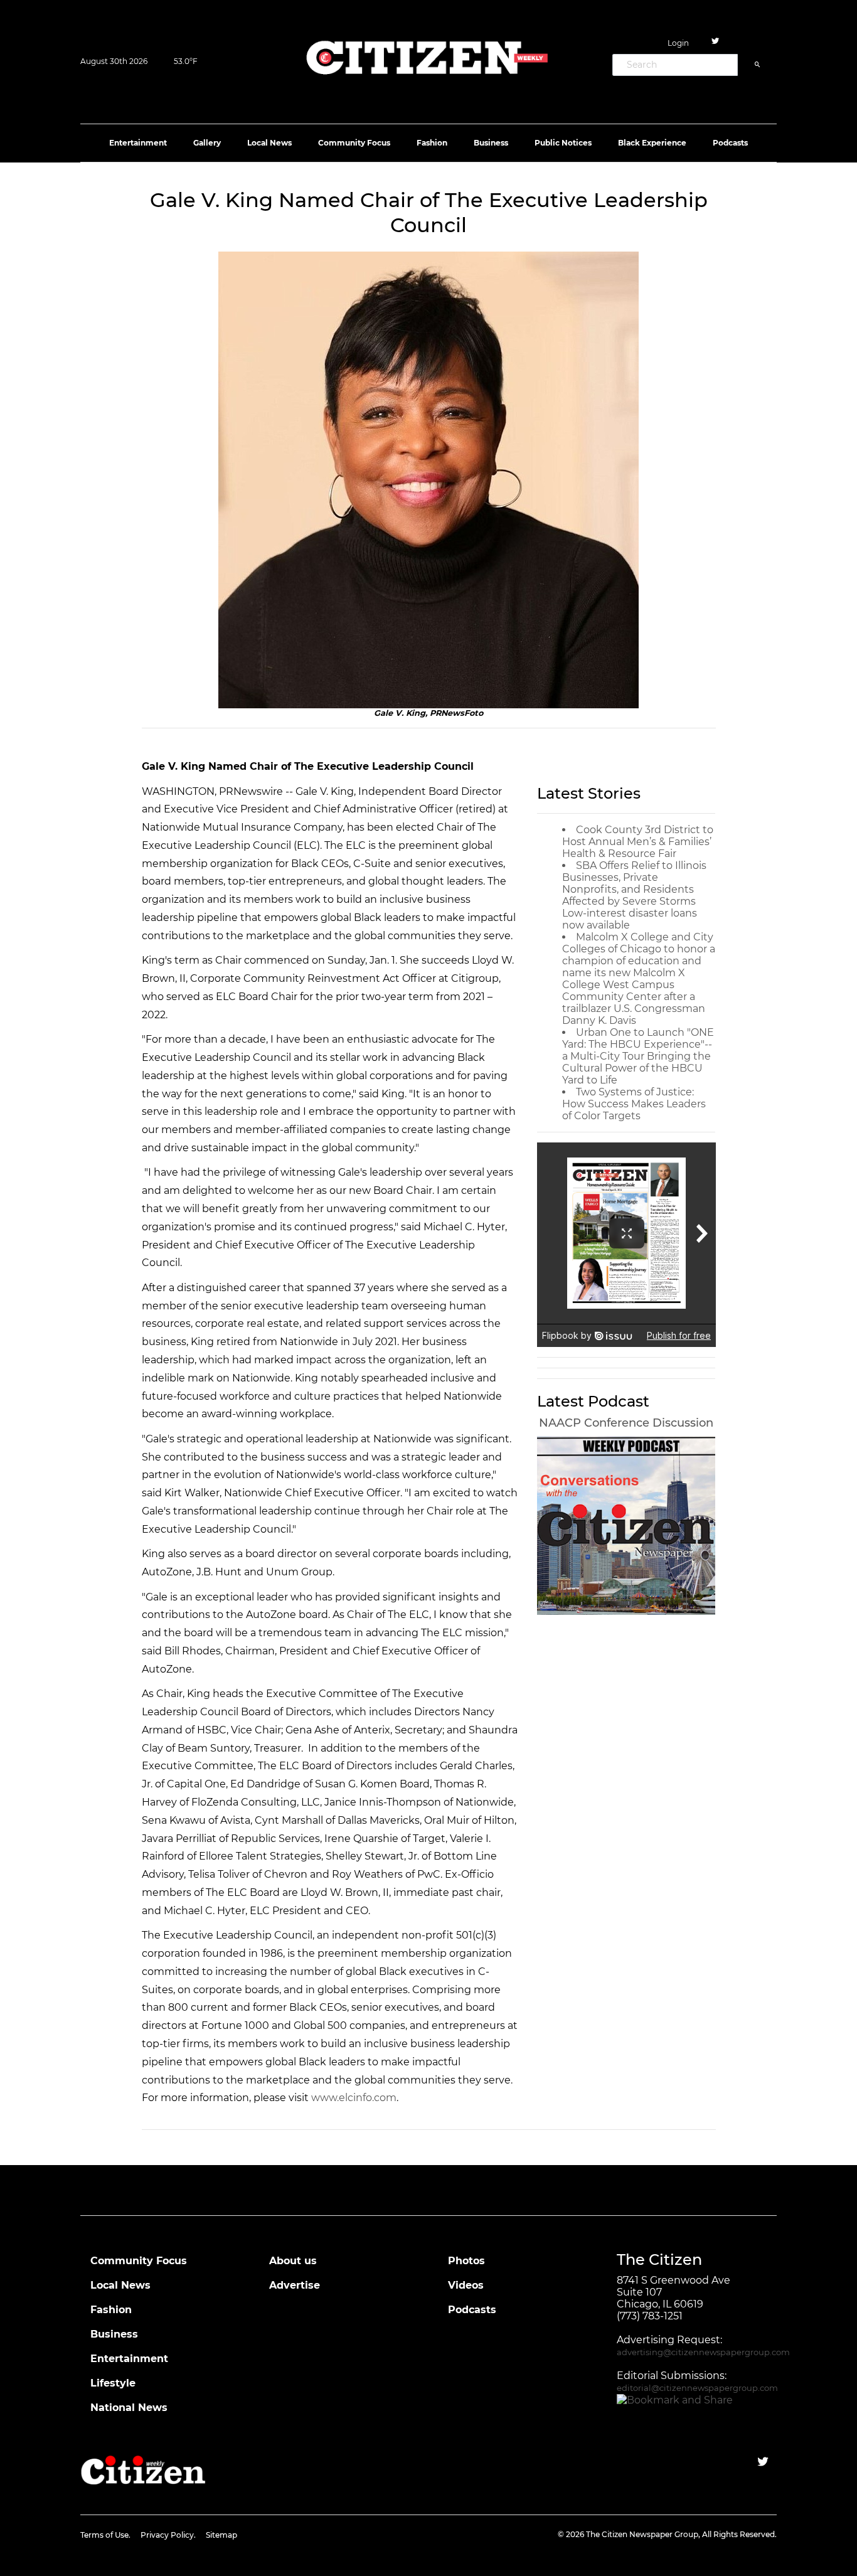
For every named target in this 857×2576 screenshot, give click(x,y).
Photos (466, 2261)
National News (129, 2408)
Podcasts (730, 143)
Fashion (432, 143)
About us (293, 2261)
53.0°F (186, 61)
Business (491, 143)
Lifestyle (113, 2383)
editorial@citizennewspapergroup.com (697, 2388)
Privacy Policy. (168, 2535)
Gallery (207, 143)
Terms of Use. (105, 2535)
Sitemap (221, 2535)
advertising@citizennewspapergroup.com (703, 2352)
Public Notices (563, 143)
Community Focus (354, 143)
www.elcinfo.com (354, 2098)
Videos (466, 2285)
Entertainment (138, 143)
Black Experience (652, 143)
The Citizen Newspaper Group (642, 2534)
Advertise (295, 2285)
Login (678, 43)
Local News (269, 143)
